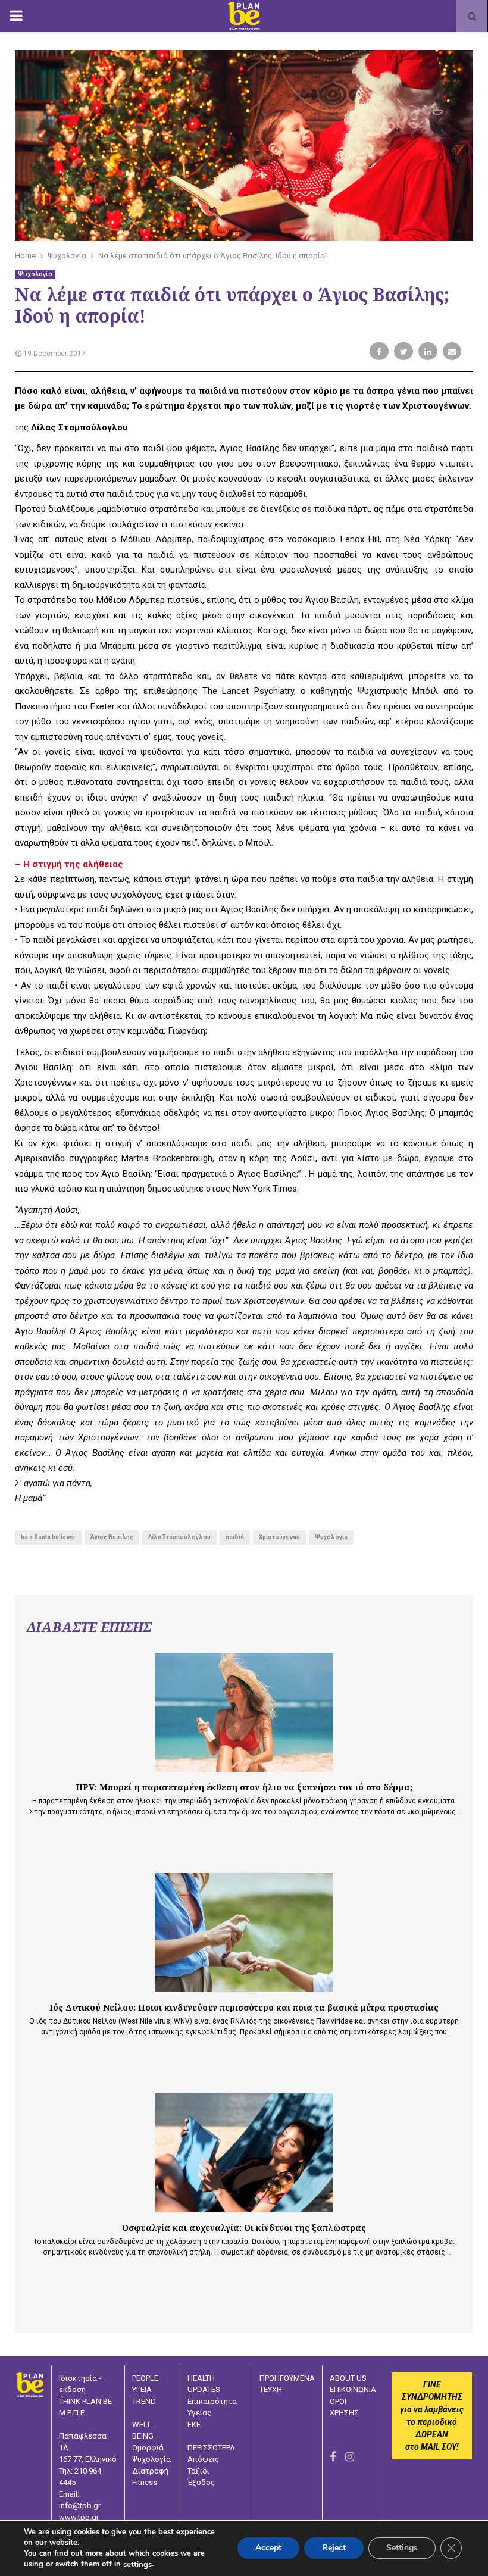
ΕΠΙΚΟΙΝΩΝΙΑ (353, 2389)
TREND (144, 2401)
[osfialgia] (244, 2153)
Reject (334, 2548)
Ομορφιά (148, 2448)
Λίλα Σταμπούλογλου (179, 1537)
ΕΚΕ (194, 2425)
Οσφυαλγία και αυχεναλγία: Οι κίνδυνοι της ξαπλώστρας (244, 2228)
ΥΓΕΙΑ (142, 2389)
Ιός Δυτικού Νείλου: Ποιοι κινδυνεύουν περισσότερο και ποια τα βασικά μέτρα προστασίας (244, 2007)
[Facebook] (333, 2457)
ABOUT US (348, 2378)
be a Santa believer (48, 1537)
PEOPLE (145, 2378)
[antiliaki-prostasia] (244, 1712)
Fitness (145, 2482)
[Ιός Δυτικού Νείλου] (244, 1933)
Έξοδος (201, 2482)
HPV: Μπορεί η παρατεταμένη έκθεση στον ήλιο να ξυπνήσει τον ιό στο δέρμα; (244, 1787)
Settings (402, 2548)
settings (137, 2565)
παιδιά (235, 1537)
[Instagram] (350, 2457)
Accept (268, 2548)
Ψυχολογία (35, 274)
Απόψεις (203, 2459)
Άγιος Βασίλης (112, 1537)
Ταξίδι (198, 2471)
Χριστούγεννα (279, 1537)
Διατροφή (150, 2471)
